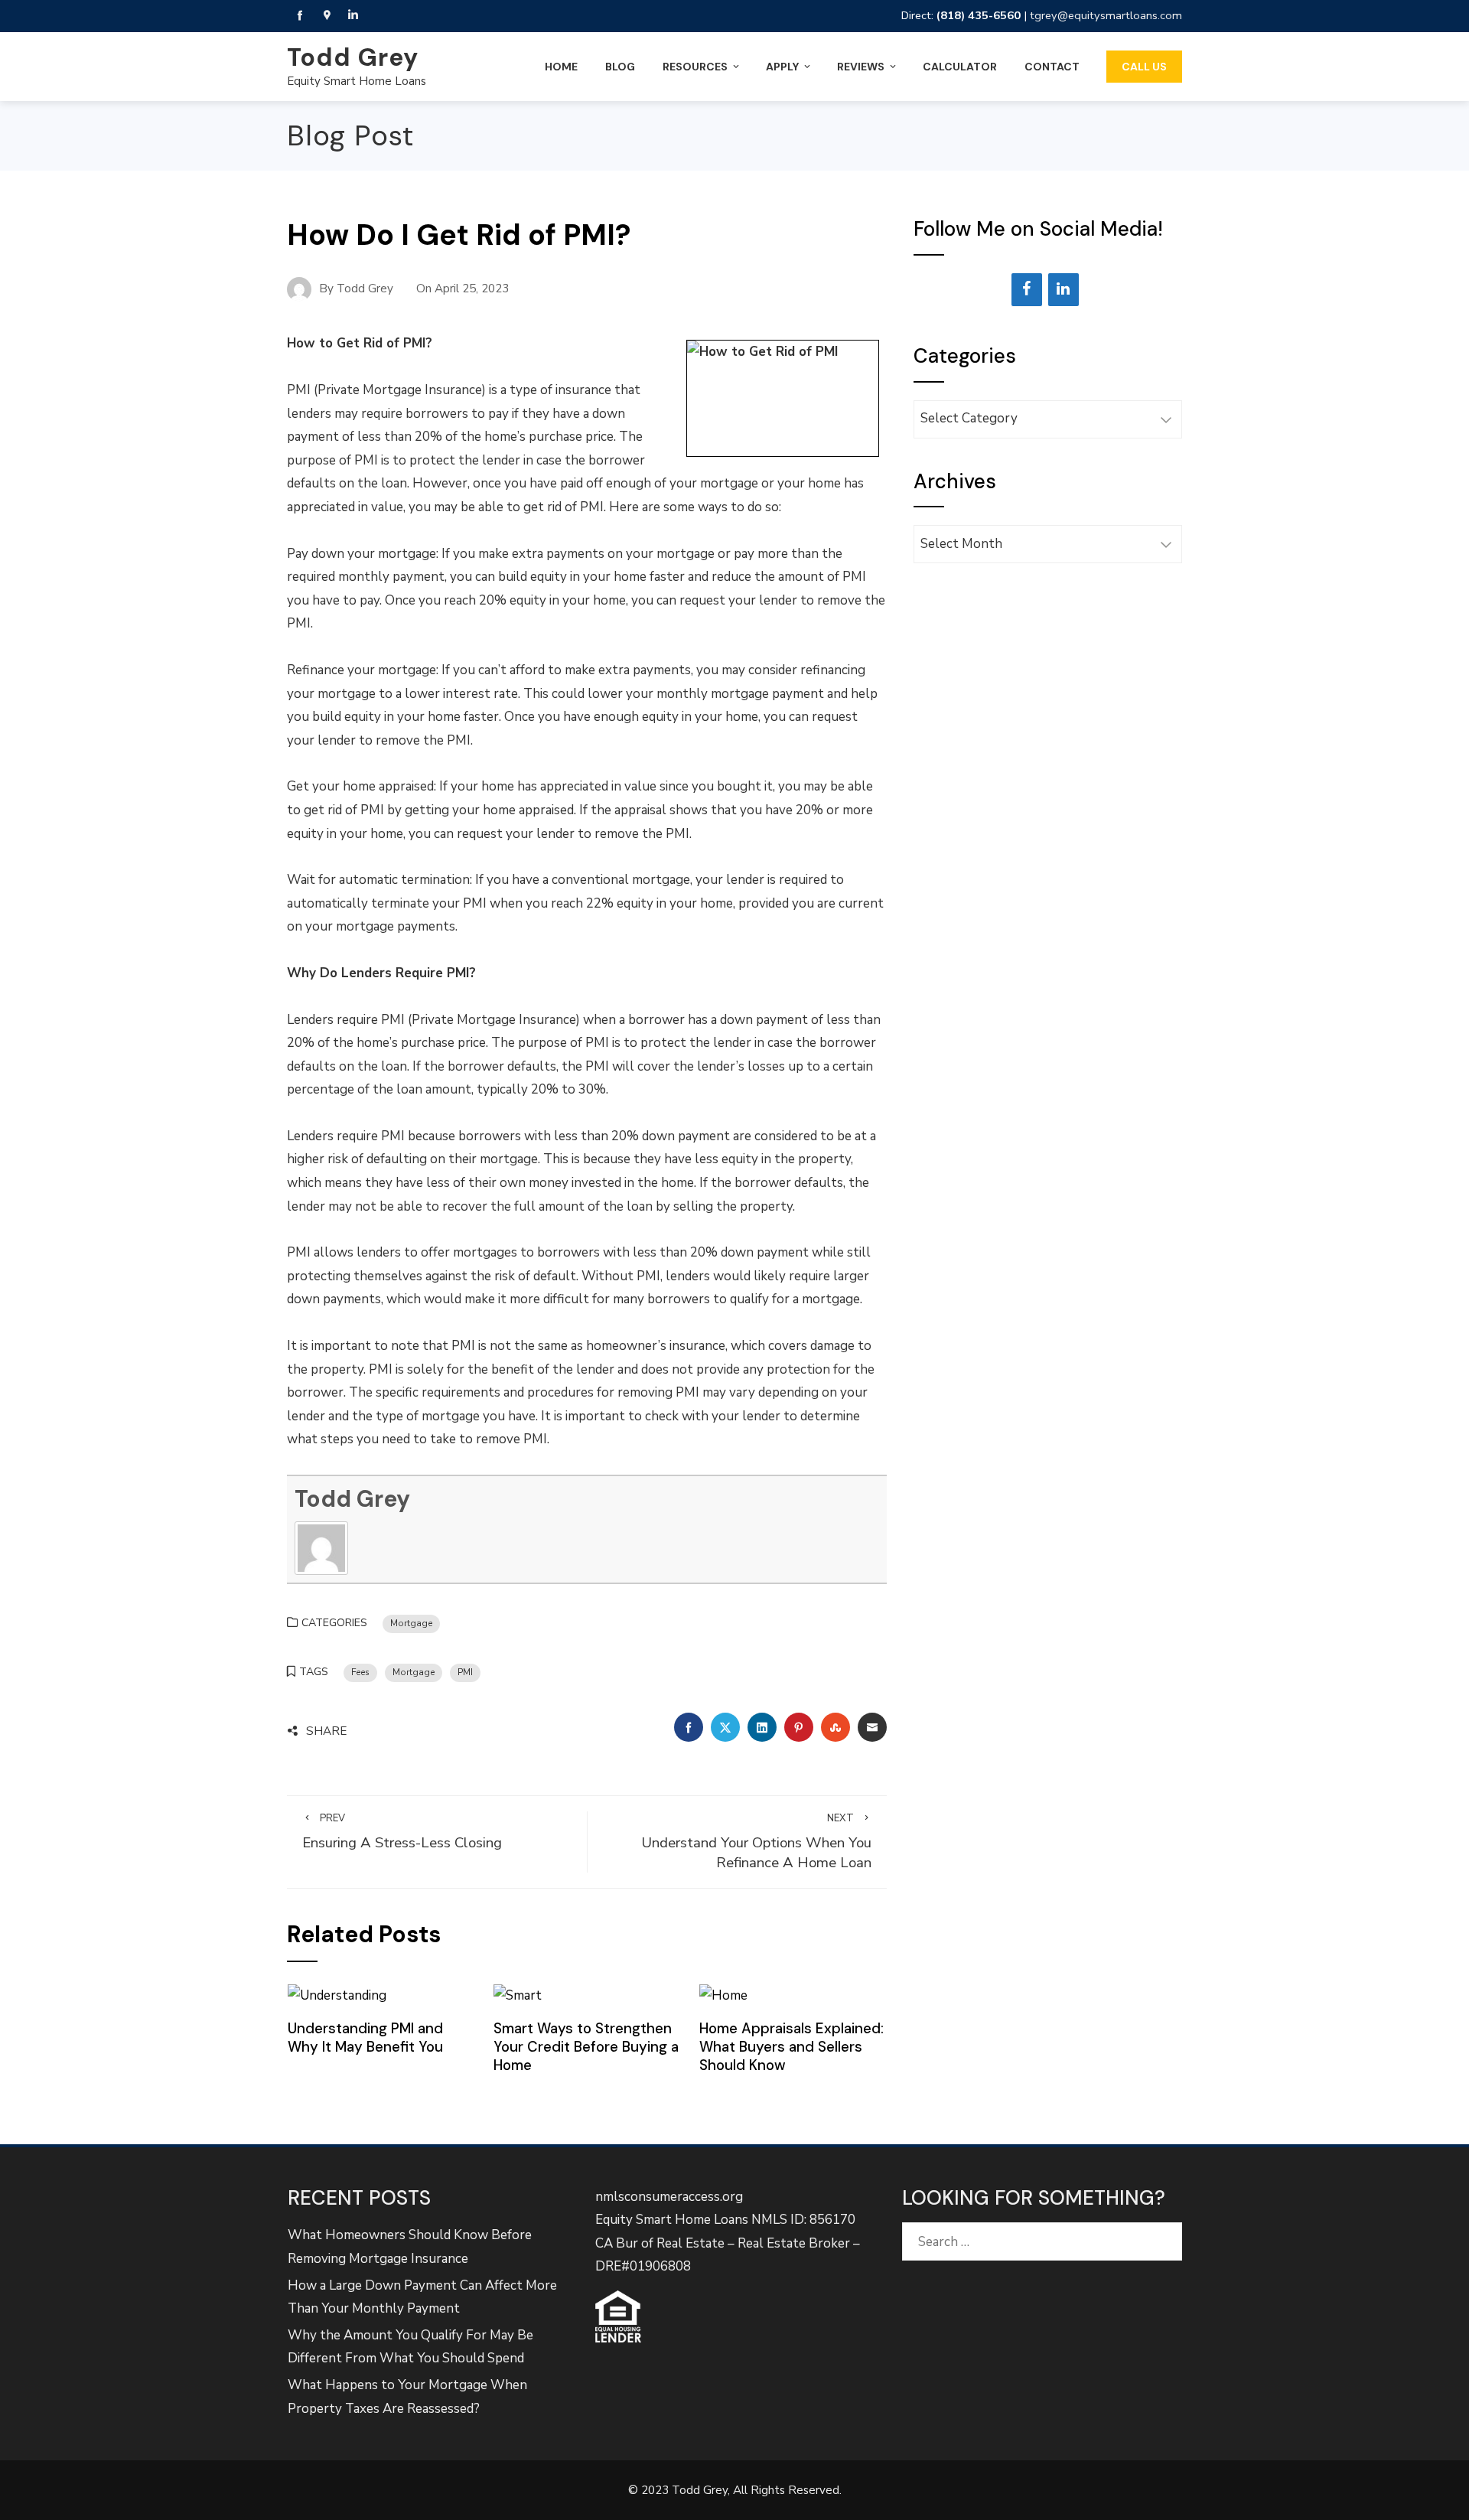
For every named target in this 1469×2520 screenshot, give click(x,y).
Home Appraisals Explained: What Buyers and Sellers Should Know (792, 2047)
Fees (360, 1672)
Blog (620, 67)
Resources (695, 67)
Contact (1052, 67)
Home (561, 67)
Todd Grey (353, 57)
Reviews (861, 67)
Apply (782, 67)
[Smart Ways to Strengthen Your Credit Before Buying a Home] (518, 1995)
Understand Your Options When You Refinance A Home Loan (756, 1842)
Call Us (1144, 67)
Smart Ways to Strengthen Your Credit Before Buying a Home (586, 2047)
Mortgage (411, 1623)
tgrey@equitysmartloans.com (1106, 15)
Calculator (960, 67)
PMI (465, 1672)
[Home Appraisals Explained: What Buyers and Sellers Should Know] (723, 1995)
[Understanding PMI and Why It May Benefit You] (337, 1995)
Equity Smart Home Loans (357, 81)
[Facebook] (1027, 290)
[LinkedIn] (1063, 290)
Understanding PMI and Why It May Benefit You (365, 2038)
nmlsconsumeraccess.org (669, 2197)
